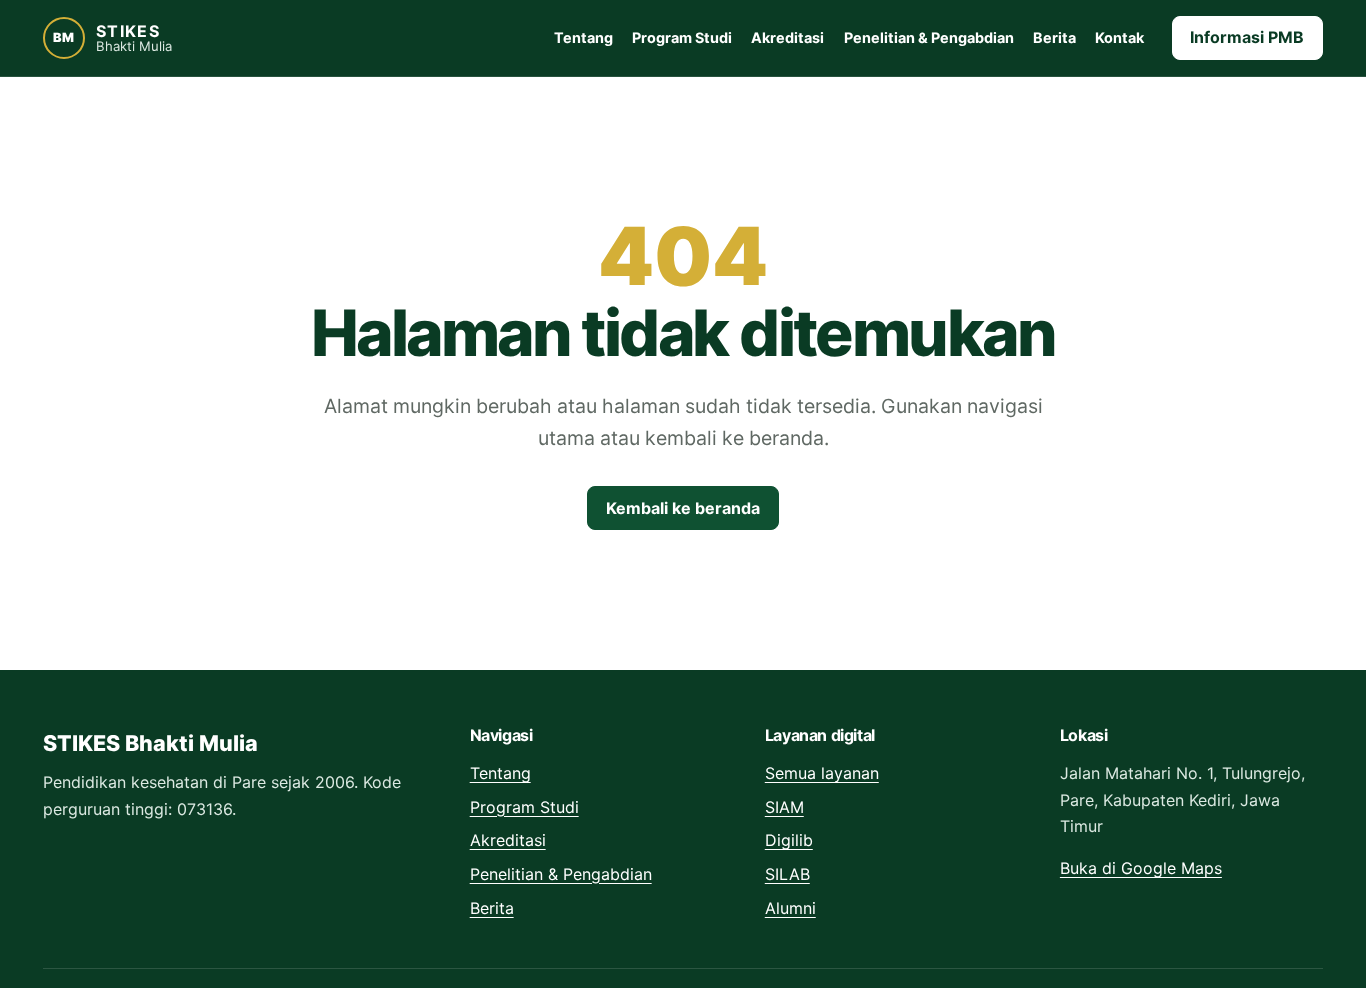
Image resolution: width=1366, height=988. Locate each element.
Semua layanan (822, 773)
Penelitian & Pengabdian (929, 37)
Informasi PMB (1247, 37)
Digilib (789, 840)
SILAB (787, 874)
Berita (1054, 37)
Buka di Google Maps (1141, 868)
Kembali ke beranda (683, 508)
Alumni (790, 908)
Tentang (583, 37)
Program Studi (682, 37)
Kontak (1119, 37)
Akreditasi (787, 37)
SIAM (784, 807)
